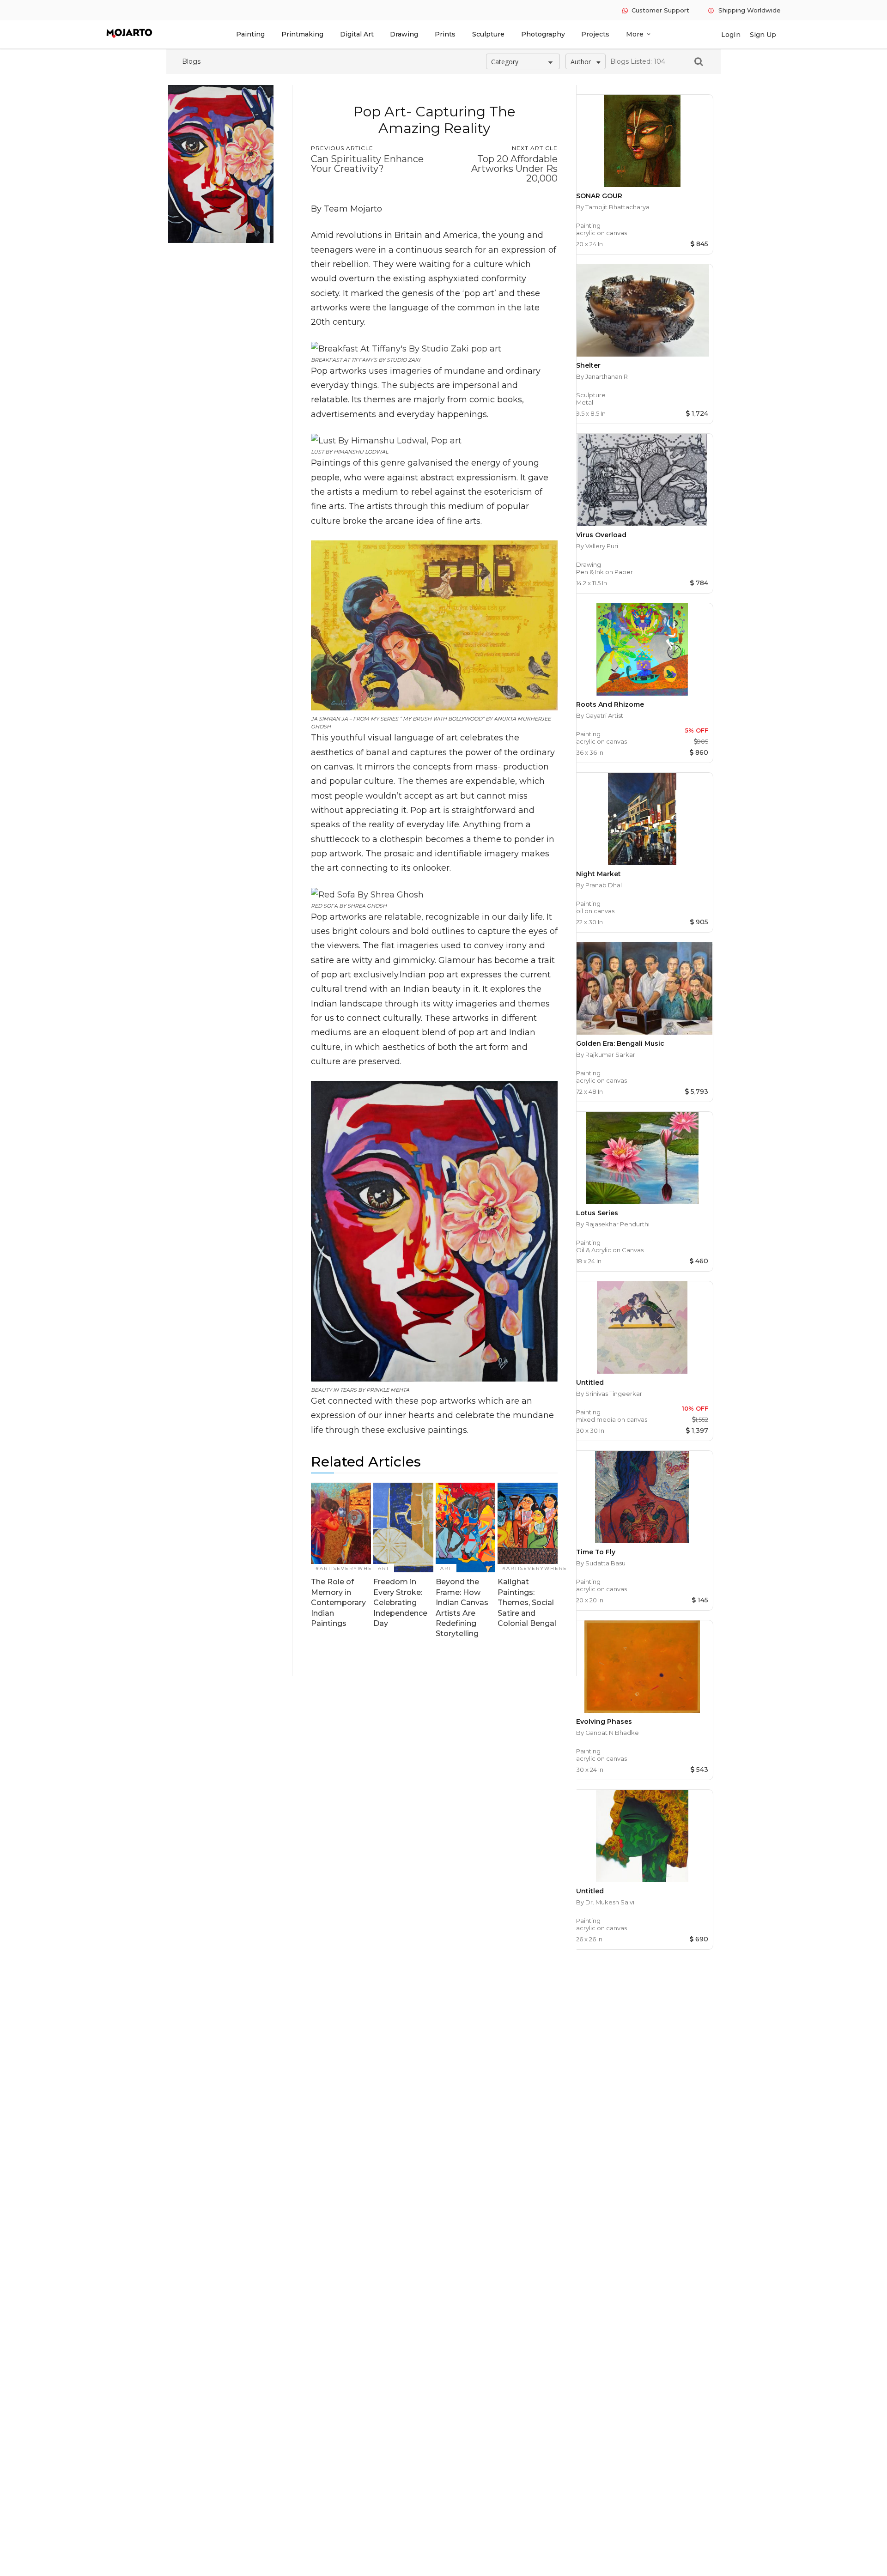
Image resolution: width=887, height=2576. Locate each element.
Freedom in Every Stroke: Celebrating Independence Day (400, 1603)
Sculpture (488, 34)
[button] (693, 61)
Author (581, 62)
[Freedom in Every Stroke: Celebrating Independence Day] (403, 1528)
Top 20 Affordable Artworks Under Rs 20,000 (514, 169)
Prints (445, 34)
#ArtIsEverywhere (348, 1568)
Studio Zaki (403, 360)
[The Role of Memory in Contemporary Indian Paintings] (341, 1528)
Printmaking (302, 34)
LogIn (731, 35)
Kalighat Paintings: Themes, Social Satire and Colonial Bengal (527, 1603)
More (639, 34)
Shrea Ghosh (367, 906)
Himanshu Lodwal (361, 452)
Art (384, 1568)
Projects (595, 34)
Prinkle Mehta (388, 1390)
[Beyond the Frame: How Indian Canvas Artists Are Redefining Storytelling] (466, 1528)
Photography (543, 34)
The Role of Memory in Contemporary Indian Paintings (338, 1603)
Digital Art (357, 34)
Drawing (404, 34)
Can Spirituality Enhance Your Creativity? (367, 164)
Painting (250, 34)
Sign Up (763, 35)
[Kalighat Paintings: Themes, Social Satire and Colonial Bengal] (528, 1528)
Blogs (191, 61)
